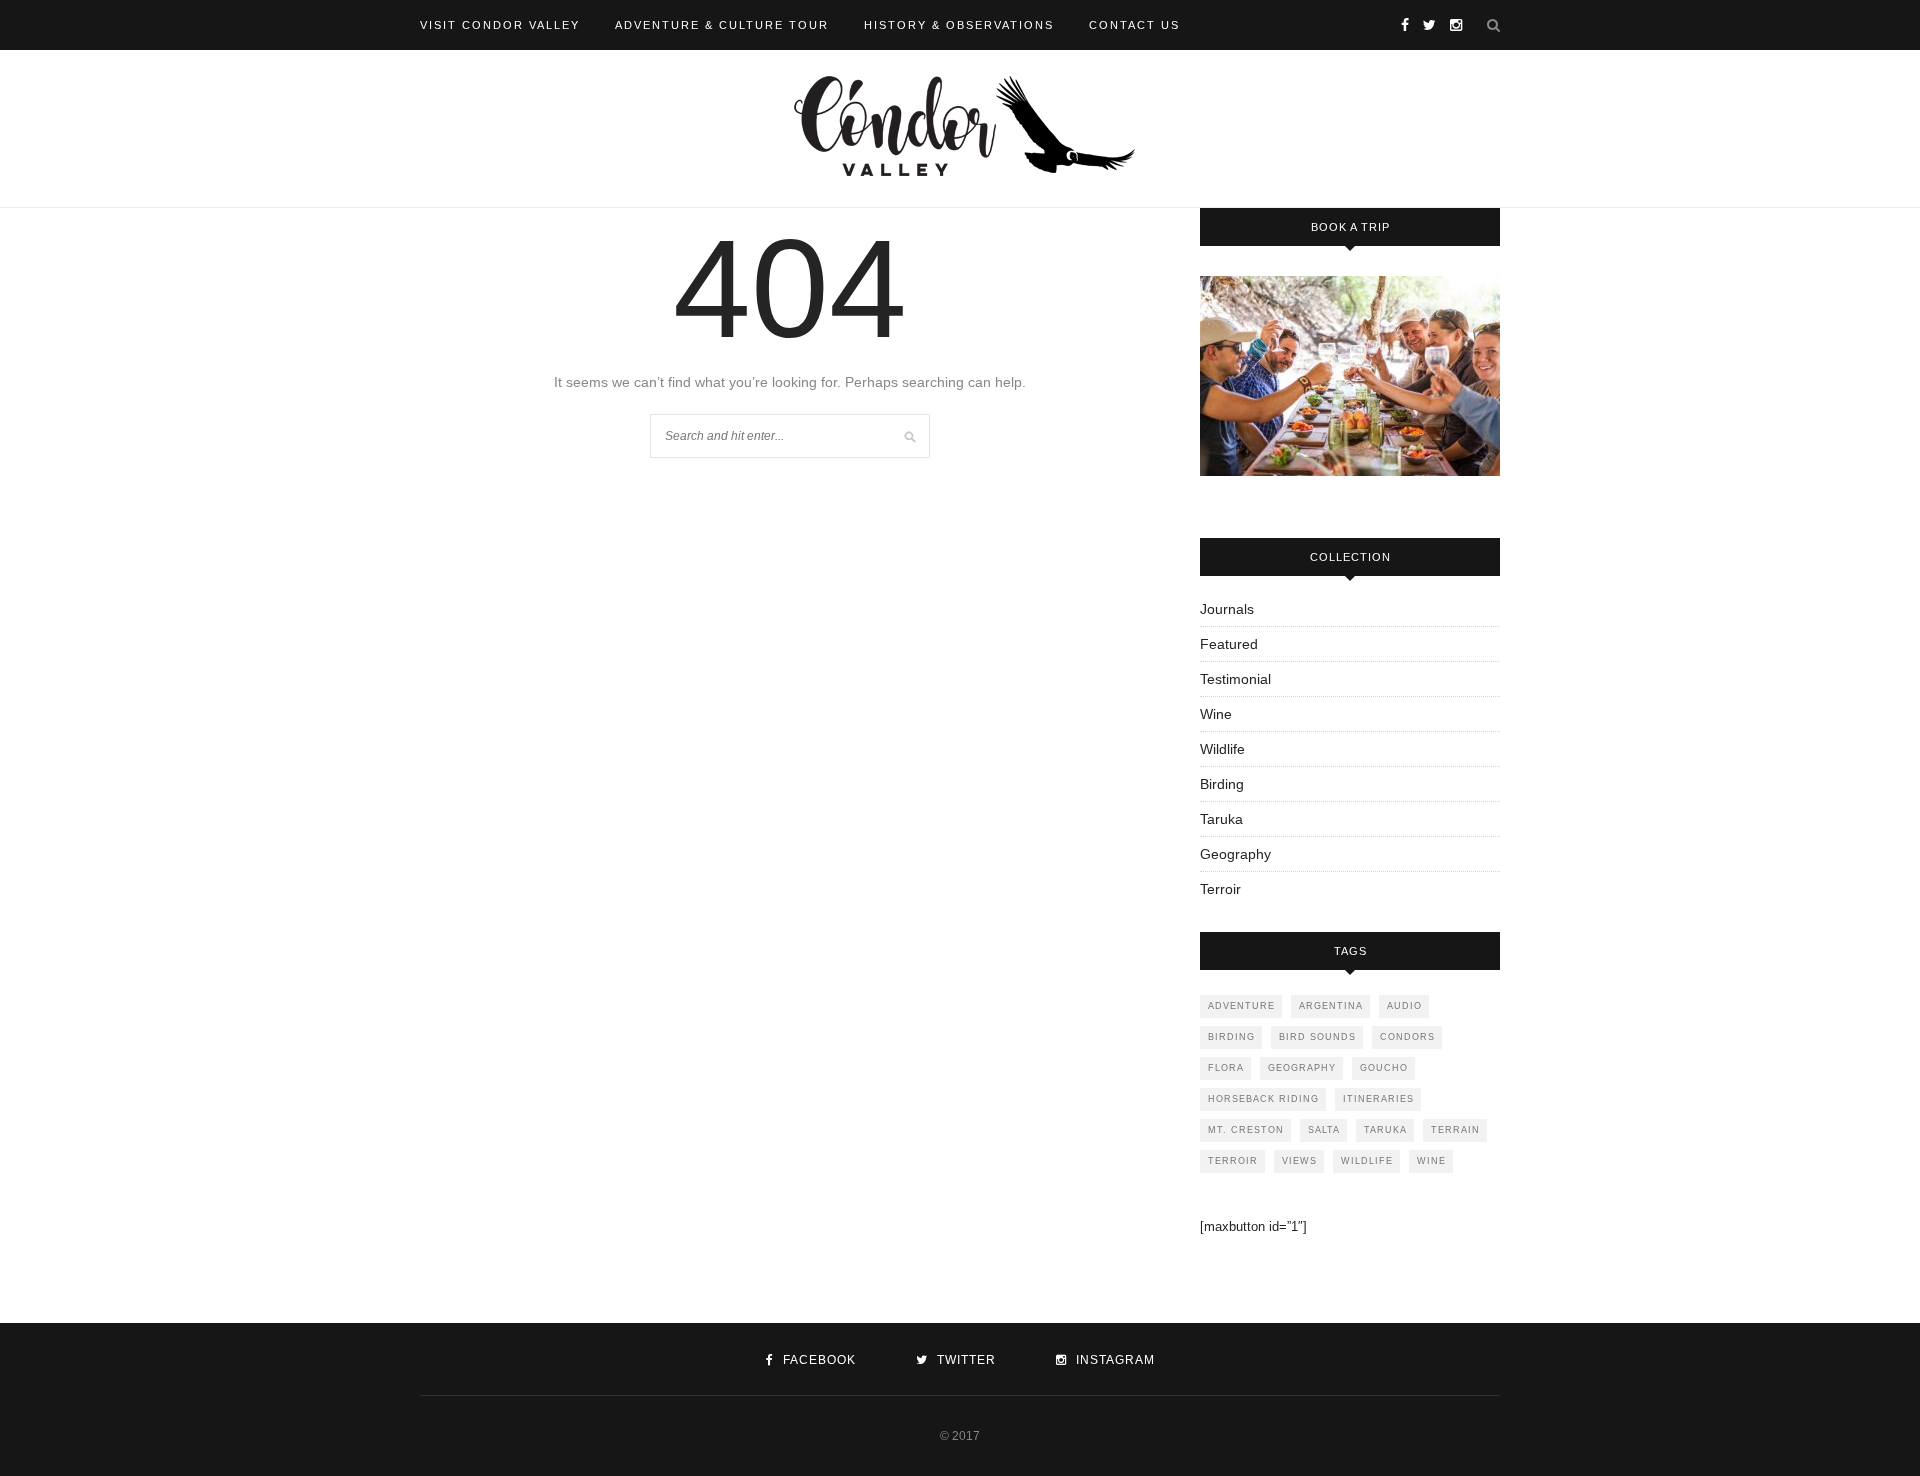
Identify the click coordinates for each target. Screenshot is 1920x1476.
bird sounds (1317, 1037)
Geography (1235, 854)
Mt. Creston (1246, 1130)
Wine (1216, 714)
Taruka (1221, 819)
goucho (1384, 1068)
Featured (1229, 644)
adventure (1241, 1006)
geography (1302, 1068)
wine (1431, 1161)
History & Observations (959, 25)
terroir (1233, 1161)
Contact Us (1134, 25)
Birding (1222, 784)
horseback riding (1263, 1099)
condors (1407, 1037)
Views (1299, 1161)
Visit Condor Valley (500, 25)
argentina (1331, 1006)
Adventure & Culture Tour (722, 25)
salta (1324, 1130)
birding (1231, 1037)
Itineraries (1378, 1099)
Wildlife (1222, 749)
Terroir (1220, 889)
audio (1404, 1006)
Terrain (1455, 1130)
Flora (1226, 1068)
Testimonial (1235, 679)
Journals (1227, 609)
